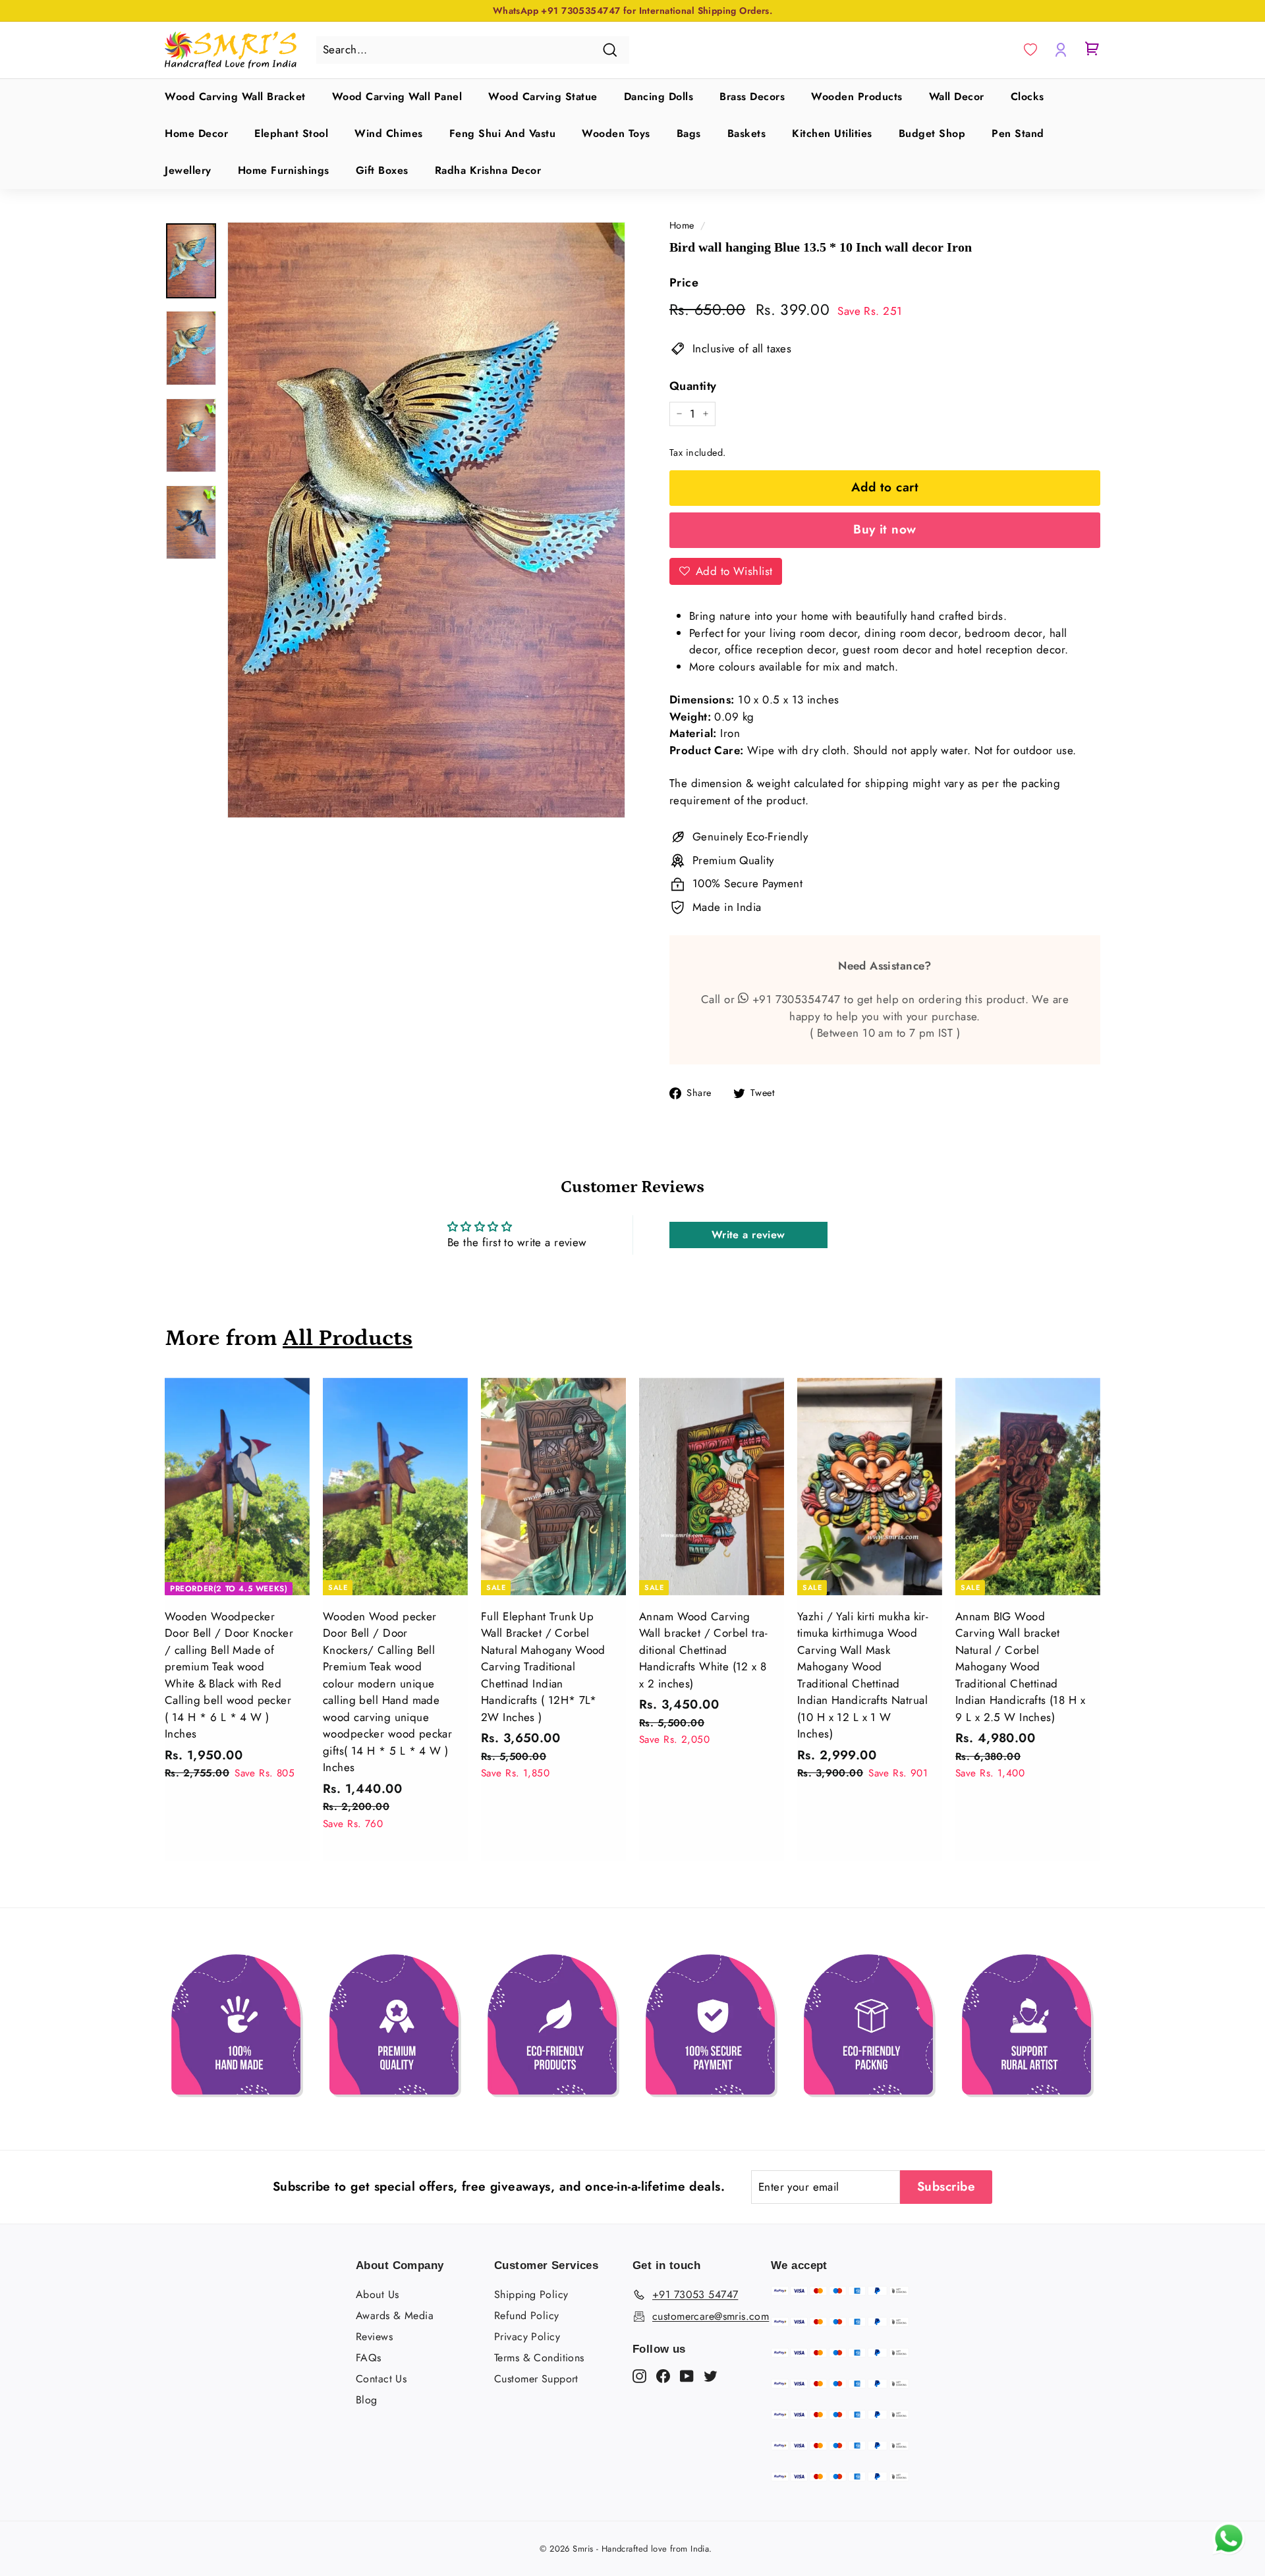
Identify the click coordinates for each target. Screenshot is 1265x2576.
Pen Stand (1018, 133)
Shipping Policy (531, 2294)
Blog (367, 2400)
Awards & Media (395, 2316)
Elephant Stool (291, 133)
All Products (348, 1338)
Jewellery (188, 170)
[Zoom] (426, 520)
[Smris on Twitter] (711, 2375)
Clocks (1027, 96)
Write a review (748, 1235)
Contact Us (381, 2379)
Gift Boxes (382, 170)
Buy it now (885, 529)
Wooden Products (857, 96)
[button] (1030, 50)
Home (682, 225)
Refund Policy (527, 2316)
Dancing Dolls (659, 96)
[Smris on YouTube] (687, 2375)
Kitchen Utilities (832, 133)
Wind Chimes (389, 133)
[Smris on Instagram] (639, 2375)
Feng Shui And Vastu (503, 133)
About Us (377, 2294)
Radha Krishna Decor (488, 170)
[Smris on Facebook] (663, 2375)
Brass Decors (752, 96)
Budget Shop (932, 133)
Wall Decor (957, 96)
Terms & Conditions (539, 2358)
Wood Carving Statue (543, 96)
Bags (689, 133)
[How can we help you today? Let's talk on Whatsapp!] (1229, 2551)
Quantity (693, 386)
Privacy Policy (527, 2337)
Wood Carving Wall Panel (397, 96)
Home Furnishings (284, 170)
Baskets (747, 133)
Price (684, 283)
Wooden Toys (616, 133)
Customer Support (536, 2379)
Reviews (374, 2337)
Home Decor (196, 133)
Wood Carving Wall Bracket (235, 96)
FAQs (369, 2358)
